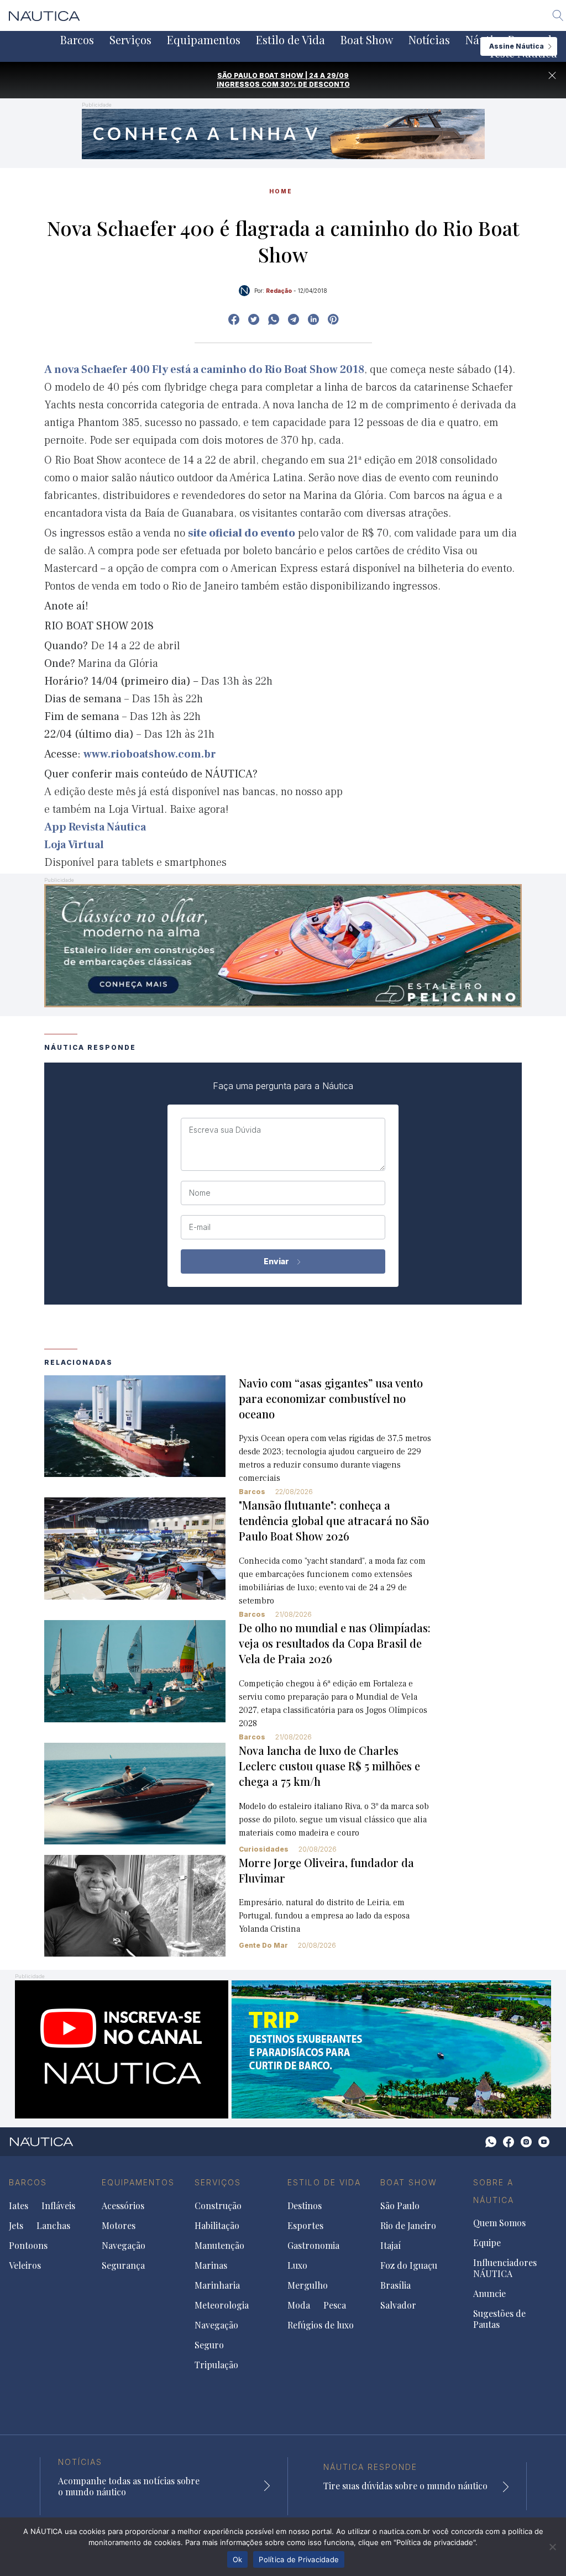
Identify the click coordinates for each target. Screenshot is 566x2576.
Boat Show (367, 40)
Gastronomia (313, 2246)
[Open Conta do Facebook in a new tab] (234, 319)
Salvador (398, 2305)
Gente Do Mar (263, 1945)
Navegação (124, 2246)
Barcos (77, 40)
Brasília (395, 2285)
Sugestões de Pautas (499, 2319)
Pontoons (28, 2246)
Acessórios (123, 2206)
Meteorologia (222, 2305)
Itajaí (391, 2246)
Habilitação (217, 2226)
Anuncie (489, 2294)
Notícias (429, 40)
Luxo (297, 2265)
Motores (119, 2226)
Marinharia (217, 2285)
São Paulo (400, 2206)
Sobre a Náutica (494, 2191)
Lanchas (53, 2226)
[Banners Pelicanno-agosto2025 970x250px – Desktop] (283, 945)
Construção (218, 2206)
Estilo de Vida (290, 40)
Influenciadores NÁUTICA (505, 2268)
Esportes (305, 2226)
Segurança (123, 2265)
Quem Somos (499, 2223)
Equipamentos (204, 40)
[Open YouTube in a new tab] (294, 319)
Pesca (335, 2305)
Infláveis (58, 2206)
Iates (19, 2206)
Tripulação (216, 2365)
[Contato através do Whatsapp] (491, 2142)
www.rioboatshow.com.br (150, 754)
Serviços (130, 40)
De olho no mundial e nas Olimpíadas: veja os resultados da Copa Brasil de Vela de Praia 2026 (335, 1643)
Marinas (211, 2265)
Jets (16, 2226)
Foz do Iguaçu (409, 2265)
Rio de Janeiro (408, 2226)
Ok (238, 2559)
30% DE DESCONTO (315, 84)
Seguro (209, 2345)
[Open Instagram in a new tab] (274, 319)
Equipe (487, 2243)
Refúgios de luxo (321, 2325)
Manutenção (219, 2246)
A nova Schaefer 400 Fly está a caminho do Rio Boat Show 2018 (204, 370)
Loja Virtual (74, 845)
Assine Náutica (517, 46)
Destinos (305, 2206)
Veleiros (25, 2265)
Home (281, 191)
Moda (299, 2305)
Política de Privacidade (299, 2559)
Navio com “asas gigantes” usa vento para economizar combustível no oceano (331, 1398)
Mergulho (308, 2285)
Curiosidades (264, 1849)
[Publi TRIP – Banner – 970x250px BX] (283, 2049)
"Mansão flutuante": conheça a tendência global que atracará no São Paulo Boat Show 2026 (334, 1520)
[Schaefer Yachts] (283, 133)
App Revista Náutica (95, 827)
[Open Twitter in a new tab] (254, 319)
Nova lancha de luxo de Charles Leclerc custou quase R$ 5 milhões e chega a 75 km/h (329, 1766)
